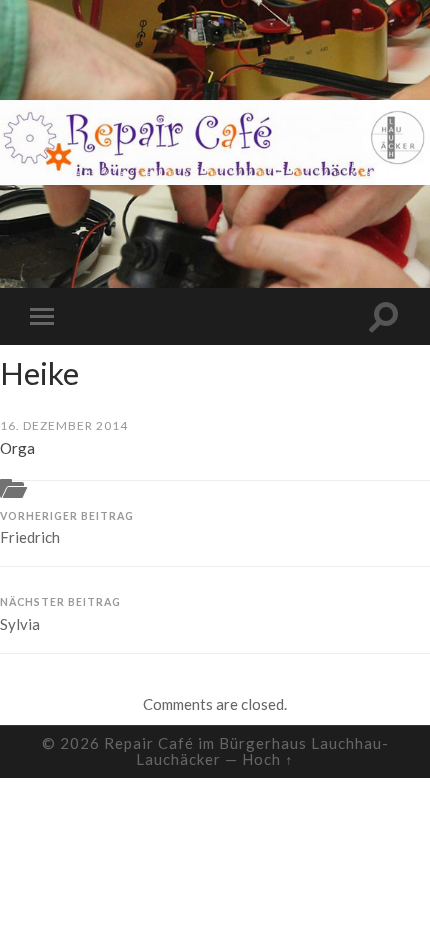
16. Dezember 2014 (64, 425)
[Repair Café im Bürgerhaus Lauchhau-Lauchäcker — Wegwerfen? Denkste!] (215, 142)
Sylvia (60, 614)
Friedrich (67, 528)
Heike (39, 373)
